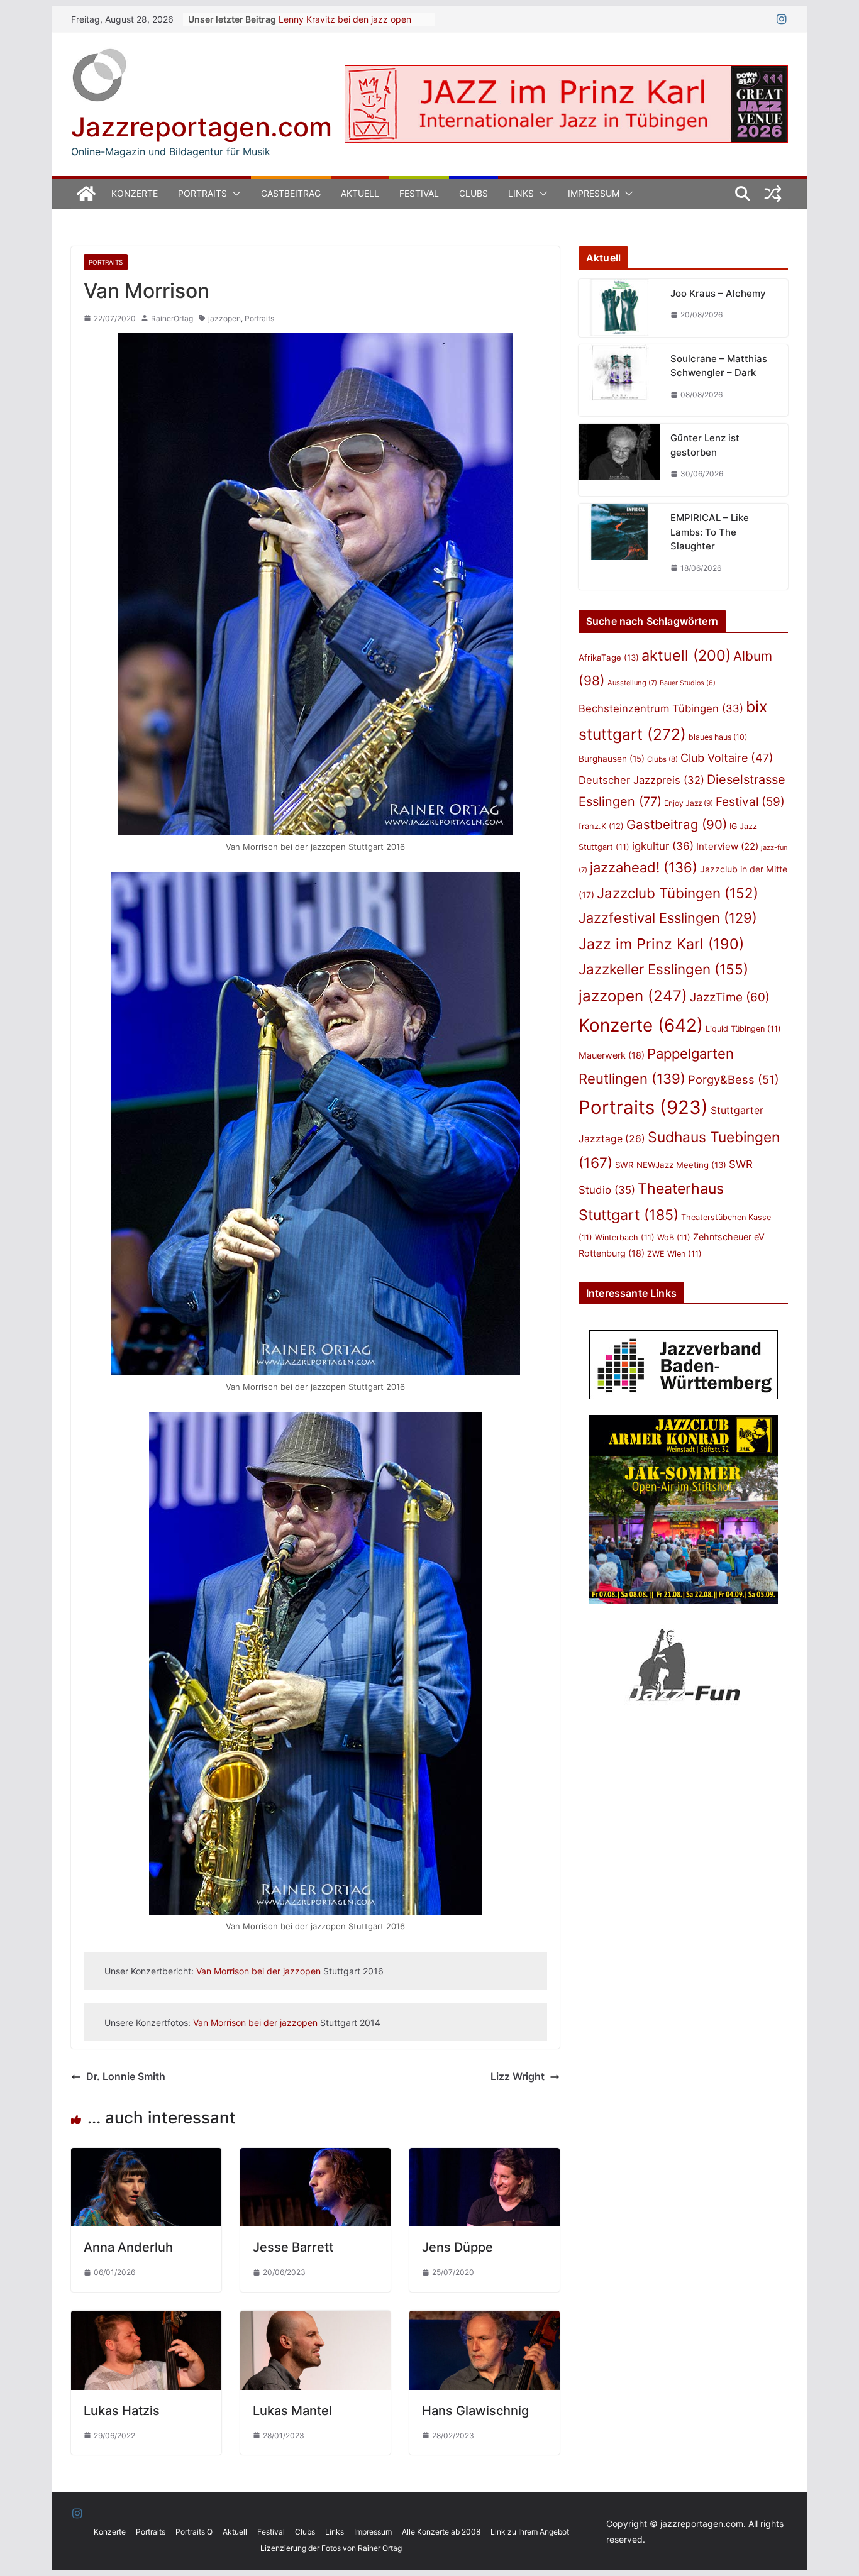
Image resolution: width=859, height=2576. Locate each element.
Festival (419, 193)
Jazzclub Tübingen (678, 893)
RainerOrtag (172, 318)
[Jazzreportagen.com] (86, 194)
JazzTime (730, 997)
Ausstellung (632, 683)
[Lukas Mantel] (315, 2320)
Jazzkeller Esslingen (663, 969)
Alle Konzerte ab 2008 (441, 2532)
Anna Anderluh (128, 2247)
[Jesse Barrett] (315, 2157)
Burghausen (612, 759)
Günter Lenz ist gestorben (705, 445)
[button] (234, 194)
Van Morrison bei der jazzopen (258, 1971)
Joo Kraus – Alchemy (718, 293)
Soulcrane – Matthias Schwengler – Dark (719, 366)
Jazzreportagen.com (202, 127)
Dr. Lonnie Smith (126, 2076)
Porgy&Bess (734, 1079)
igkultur (663, 846)
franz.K (601, 826)
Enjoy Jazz (689, 803)
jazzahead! (644, 867)
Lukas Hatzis (122, 2411)
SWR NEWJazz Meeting (671, 1165)
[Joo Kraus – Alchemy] (619, 308)
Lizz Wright (518, 2076)
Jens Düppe (457, 2247)
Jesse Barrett (293, 2247)
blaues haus (718, 737)
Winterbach (625, 1237)
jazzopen (224, 318)
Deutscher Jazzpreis (641, 780)
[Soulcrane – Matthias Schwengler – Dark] (619, 381)
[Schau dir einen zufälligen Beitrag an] (773, 194)
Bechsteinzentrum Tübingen (661, 708)
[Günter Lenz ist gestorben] (619, 460)
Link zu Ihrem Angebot (530, 2532)
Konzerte (135, 193)
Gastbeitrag (291, 193)
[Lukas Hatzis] (146, 2320)
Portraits (202, 193)
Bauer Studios (688, 683)
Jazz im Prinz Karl (661, 944)
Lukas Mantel (292, 2411)
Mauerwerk (612, 1055)
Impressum (594, 193)
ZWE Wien (674, 1254)
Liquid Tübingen (743, 1029)
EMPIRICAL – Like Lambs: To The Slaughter (710, 532)
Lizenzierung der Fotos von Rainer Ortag (331, 2548)
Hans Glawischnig (475, 2411)
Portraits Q (194, 2532)
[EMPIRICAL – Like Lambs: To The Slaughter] (619, 547)
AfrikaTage (609, 658)
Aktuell (360, 193)
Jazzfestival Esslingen (668, 918)
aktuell (686, 655)
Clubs (474, 193)
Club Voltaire (727, 758)
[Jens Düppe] (485, 2157)
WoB (674, 1237)
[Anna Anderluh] (146, 2157)
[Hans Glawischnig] (485, 2320)
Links (521, 193)
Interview (727, 846)
